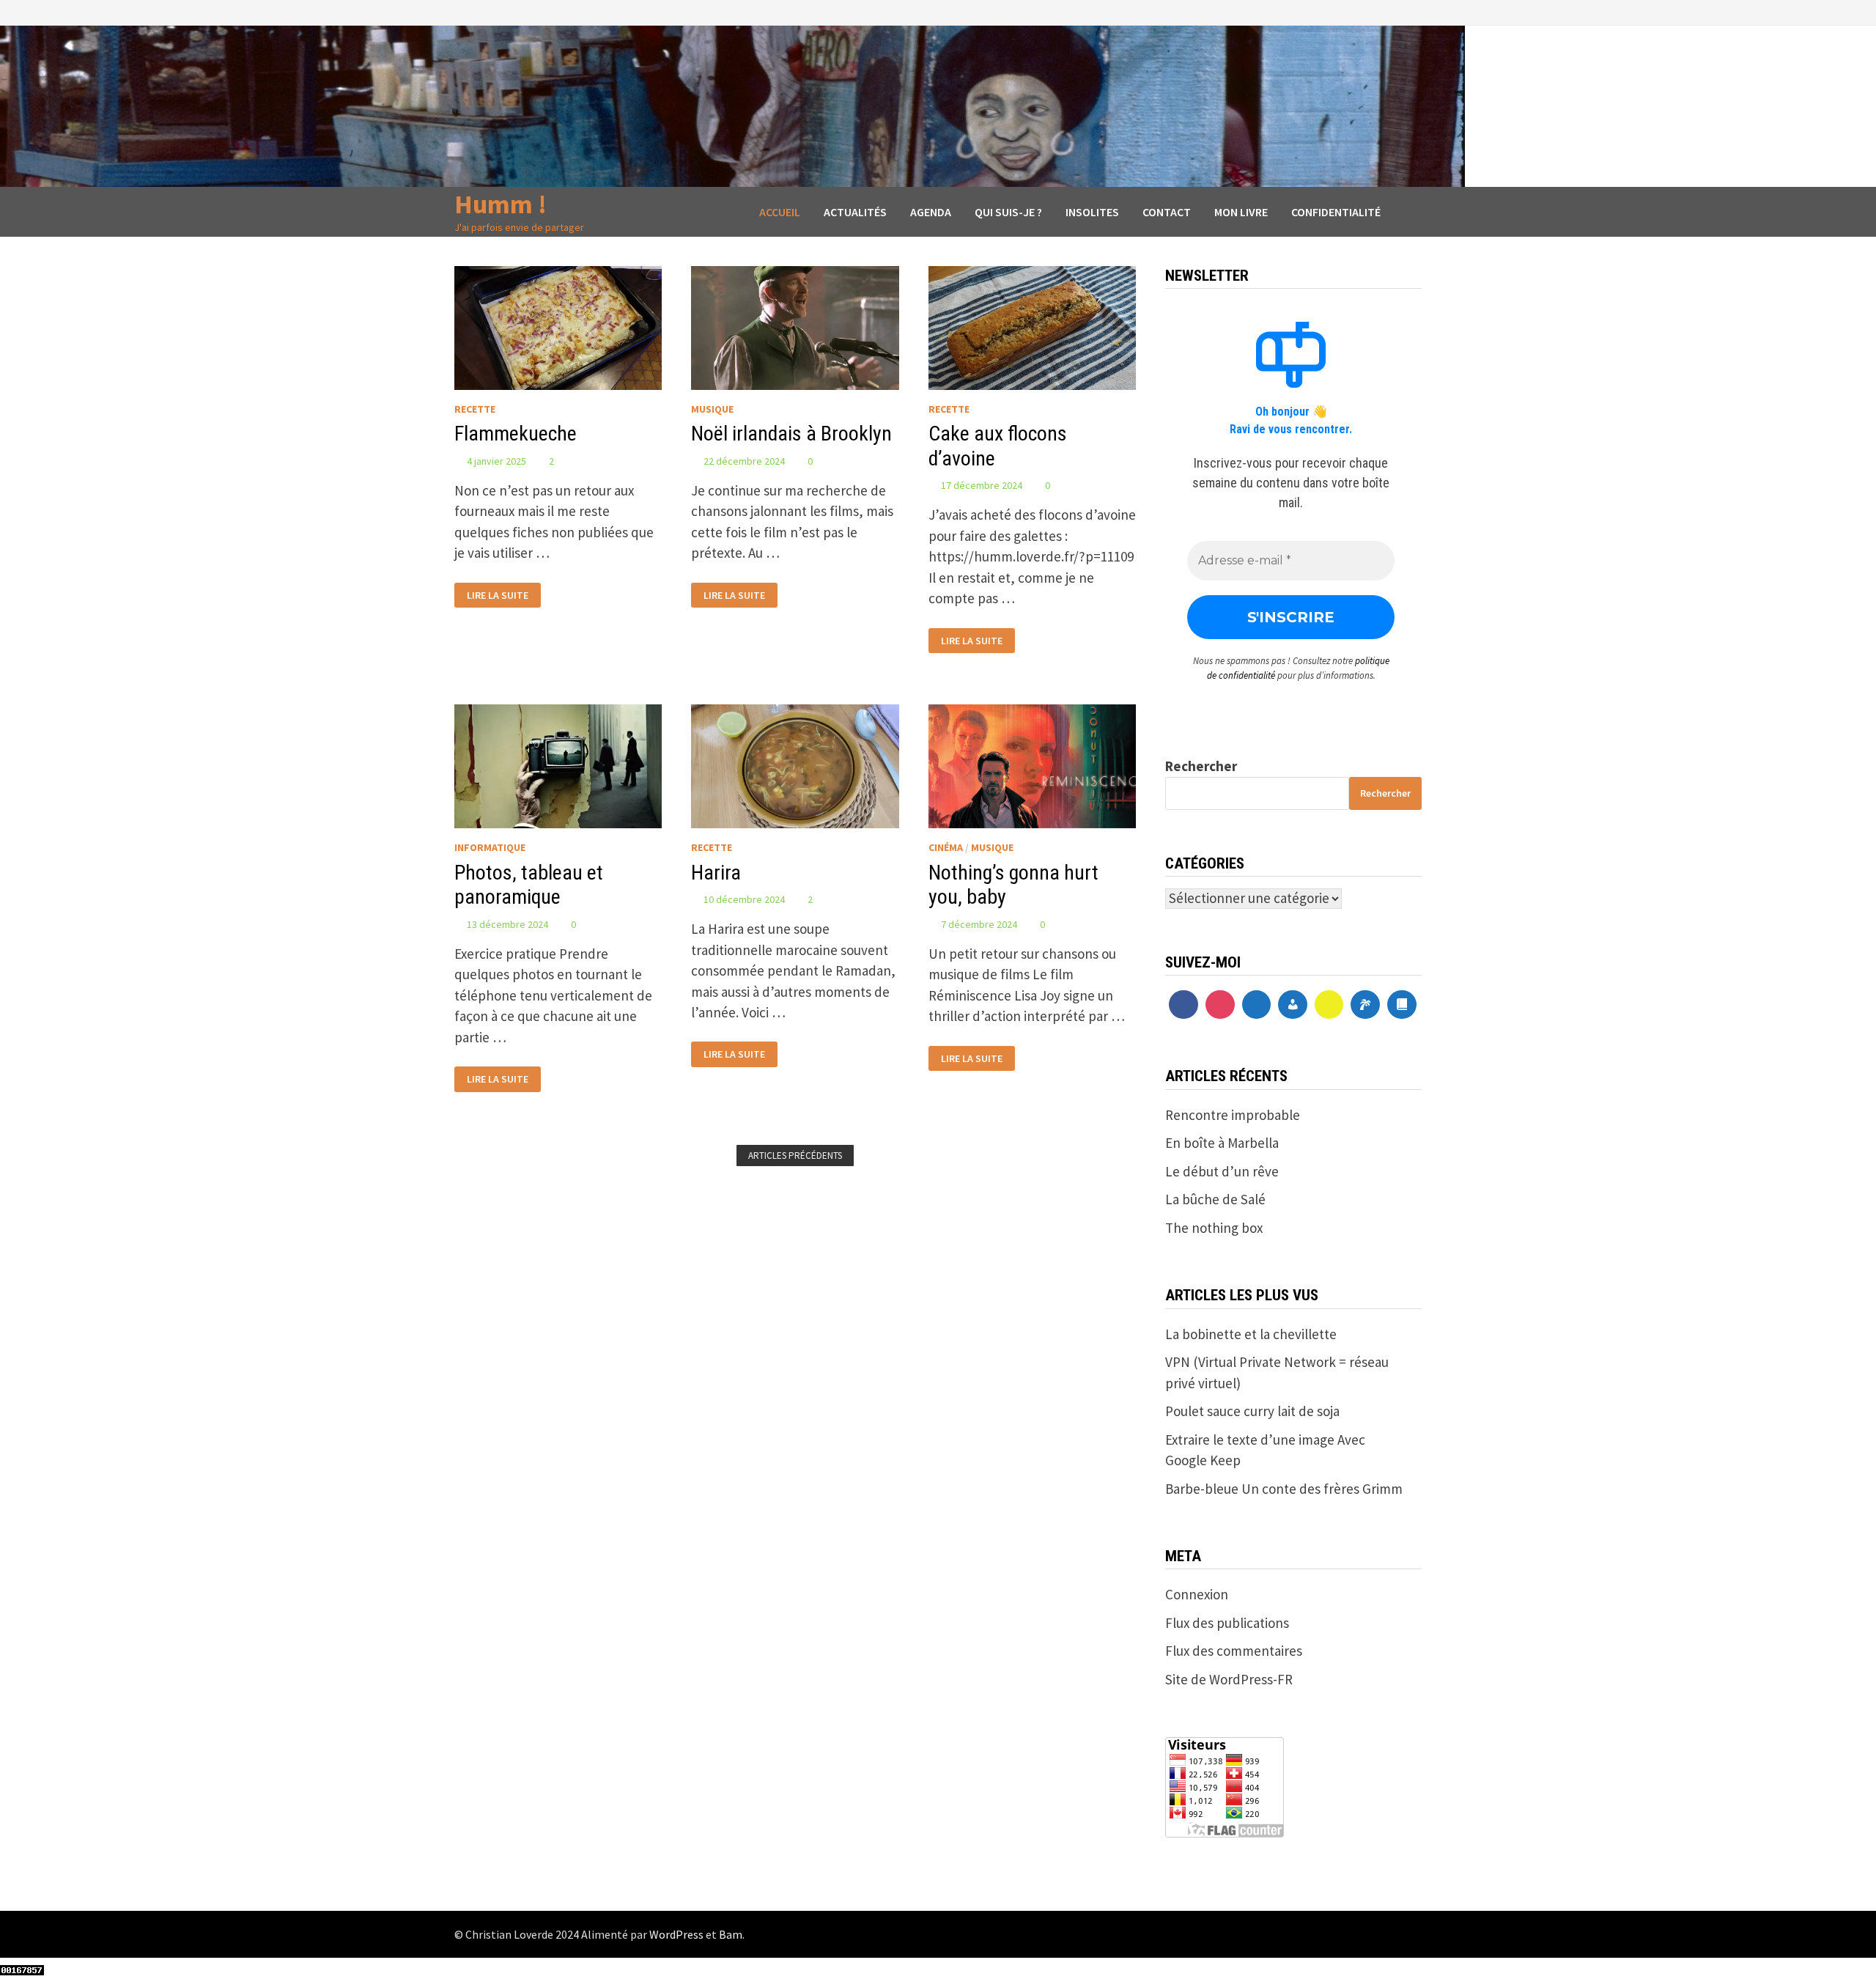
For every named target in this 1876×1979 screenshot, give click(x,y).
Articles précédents (795, 1156)
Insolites (1092, 212)
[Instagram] (1220, 1005)
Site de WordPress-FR (1229, 1679)
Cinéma (946, 847)
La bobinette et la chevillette (1251, 1334)
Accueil (780, 212)
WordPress (676, 1934)
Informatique (490, 847)
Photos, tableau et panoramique (529, 885)
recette (475, 409)
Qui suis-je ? (1008, 212)
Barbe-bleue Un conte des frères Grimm (1284, 1489)
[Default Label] (1257, 1005)
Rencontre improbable (1233, 1115)
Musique (712, 409)
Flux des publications (1227, 1623)
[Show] (1329, 1005)
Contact (1167, 212)
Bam (731, 1934)
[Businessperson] (1293, 1005)
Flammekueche (516, 434)
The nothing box (1214, 1228)
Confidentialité (1336, 212)
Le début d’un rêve (1222, 1171)
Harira (716, 873)
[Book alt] (1402, 1005)
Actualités (855, 212)
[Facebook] (1183, 1005)
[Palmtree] (1365, 1005)
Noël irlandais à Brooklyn (791, 434)
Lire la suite (502, 592)
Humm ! (501, 204)
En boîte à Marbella (1222, 1143)
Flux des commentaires (1234, 1651)
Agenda (931, 212)
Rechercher (1201, 766)
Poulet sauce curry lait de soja (1252, 1411)
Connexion (1197, 1594)
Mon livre (1241, 212)
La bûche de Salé (1215, 1199)
